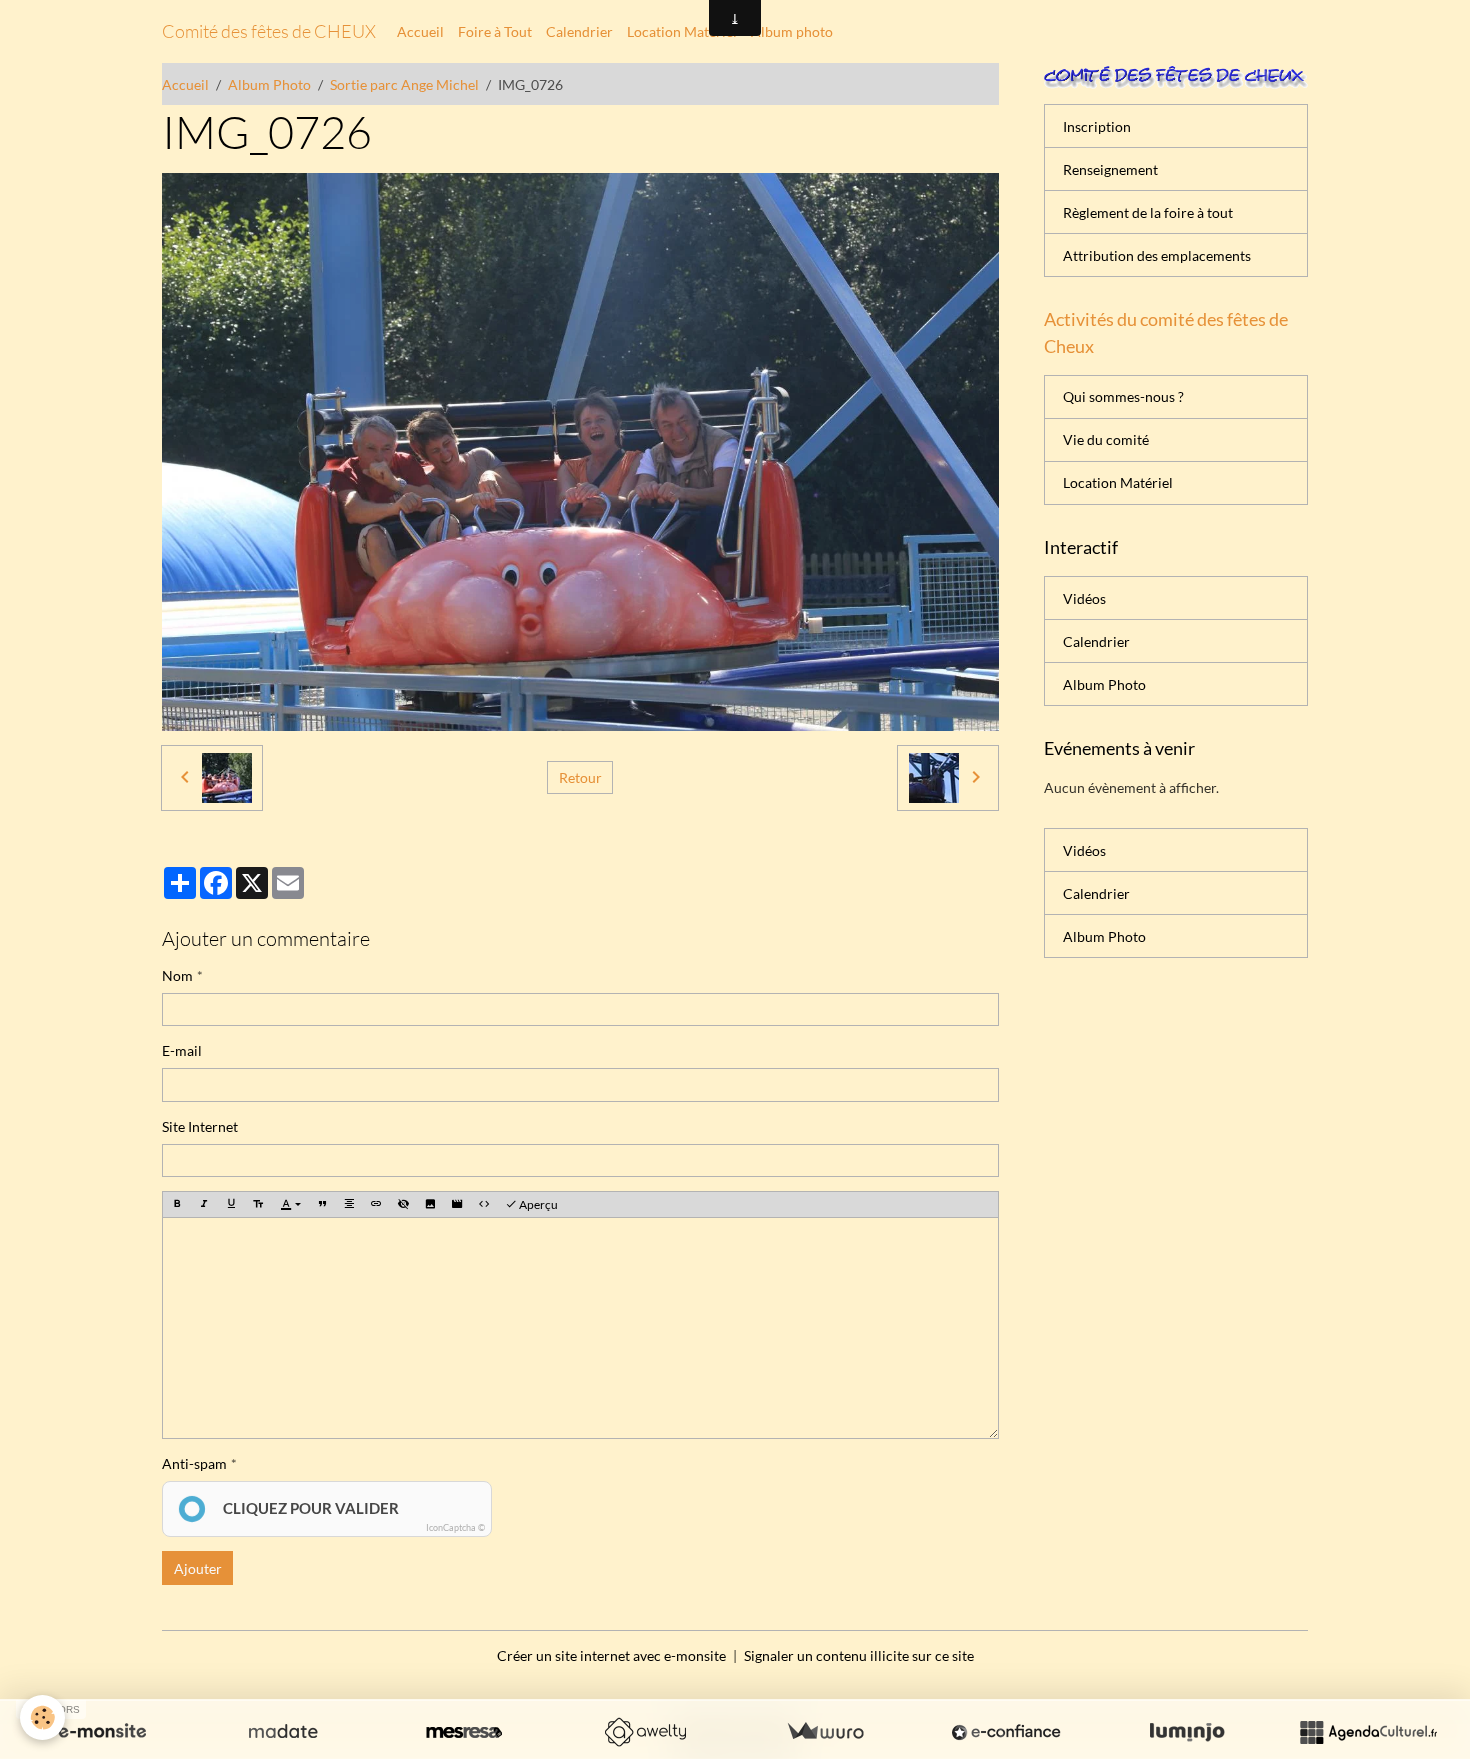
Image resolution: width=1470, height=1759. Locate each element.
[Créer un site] (102, 1732)
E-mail (182, 1050)
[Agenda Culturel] (1368, 1732)
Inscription (1097, 126)
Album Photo (269, 84)
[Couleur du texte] (290, 1205)
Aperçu (537, 1204)
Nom (177, 975)
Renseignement (1110, 169)
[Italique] (204, 1204)
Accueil (420, 31)
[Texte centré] (349, 1204)
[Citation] (322, 1204)
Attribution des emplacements (1157, 255)
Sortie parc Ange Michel (404, 84)
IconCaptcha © (455, 1527)
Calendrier (579, 31)
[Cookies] (42, 1717)
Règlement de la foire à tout (1148, 212)
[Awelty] (645, 1732)
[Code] (484, 1204)
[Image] (430, 1204)
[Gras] (177, 1204)
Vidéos (1084, 598)
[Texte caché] (403, 1204)
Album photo (792, 31)
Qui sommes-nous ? (1123, 396)
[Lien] (376, 1204)
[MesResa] (464, 1732)
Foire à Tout (495, 31)
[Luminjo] (1187, 1732)
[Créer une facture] (825, 1732)
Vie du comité (1106, 439)
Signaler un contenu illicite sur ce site (859, 1655)
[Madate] (283, 1732)
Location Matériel (682, 31)
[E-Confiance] (1006, 1732)
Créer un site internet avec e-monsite (611, 1655)
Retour (580, 777)
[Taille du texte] (258, 1204)
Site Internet (200, 1126)
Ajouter (198, 1568)
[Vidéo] (457, 1204)
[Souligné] (231, 1204)
